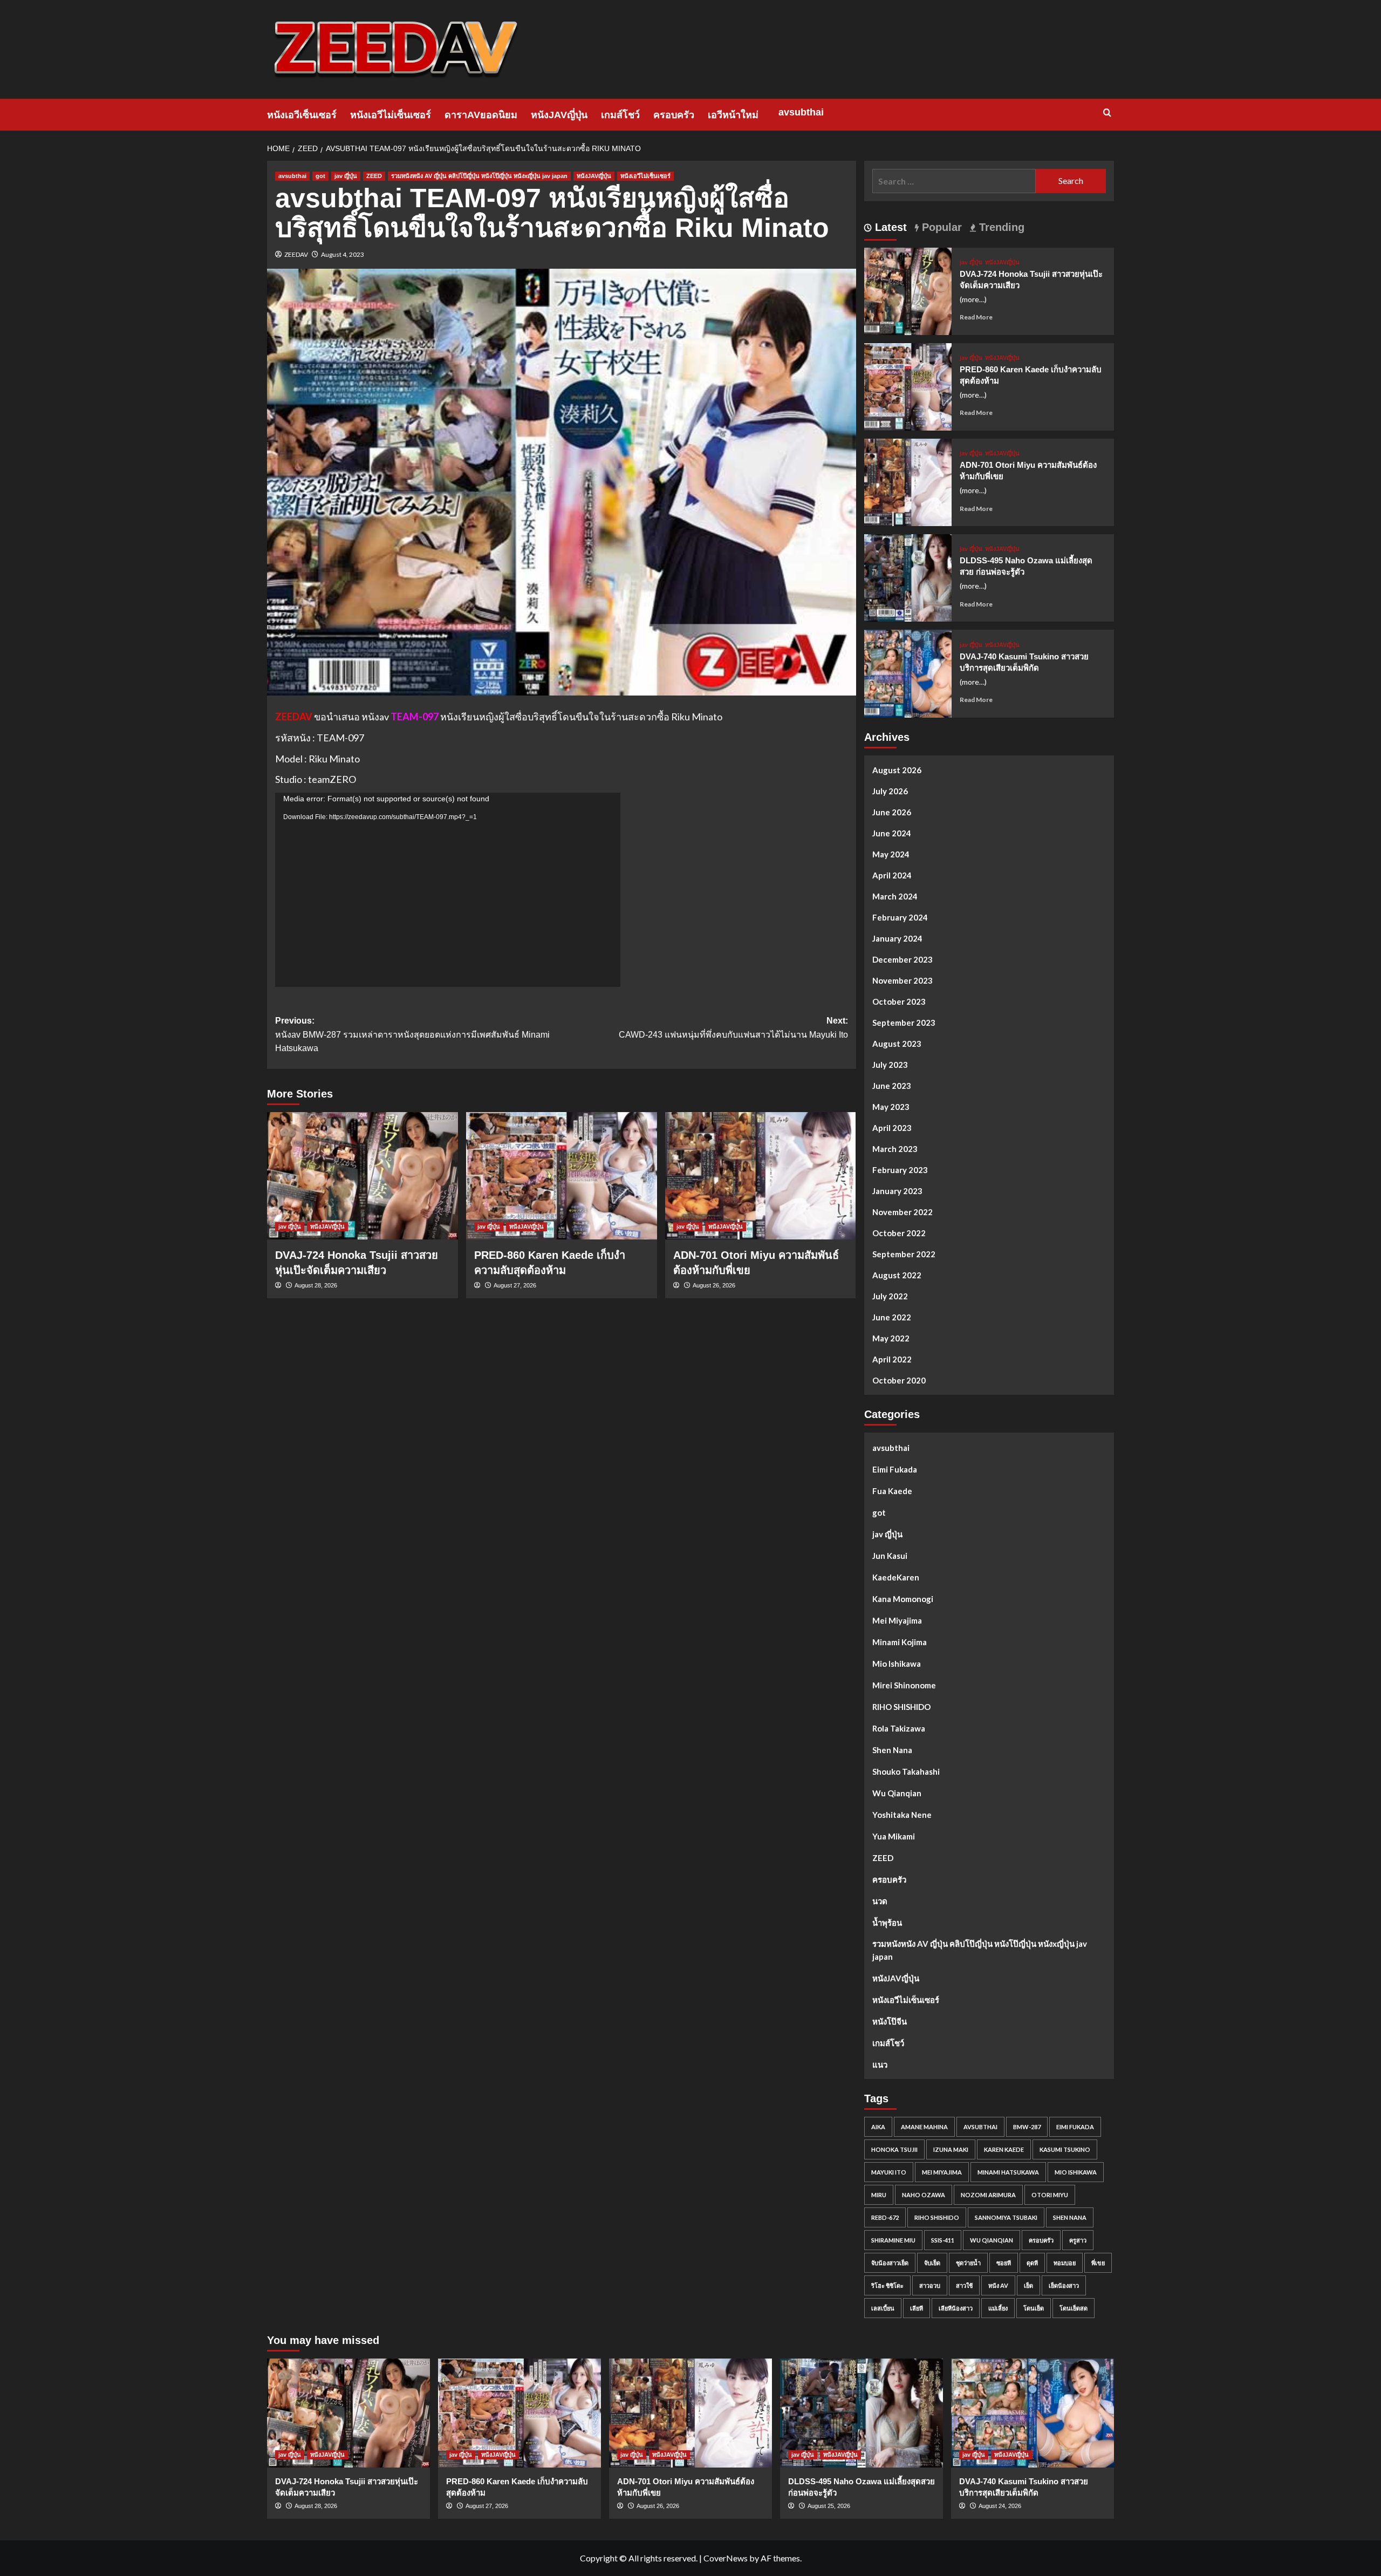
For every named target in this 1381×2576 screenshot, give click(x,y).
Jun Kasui (890, 1556)
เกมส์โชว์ (620, 115)
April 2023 (892, 1128)
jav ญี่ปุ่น (346, 176)
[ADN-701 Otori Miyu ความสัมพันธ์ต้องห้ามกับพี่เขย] (761, 1176)
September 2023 (904, 1023)
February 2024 (900, 917)
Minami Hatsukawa (1008, 2172)
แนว (880, 2064)
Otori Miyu (1050, 2195)
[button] (1107, 113)
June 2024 (892, 833)
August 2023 (897, 1044)
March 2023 (895, 1149)
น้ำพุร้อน (887, 1923)
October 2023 (899, 1001)
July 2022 (890, 1296)
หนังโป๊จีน (890, 2021)
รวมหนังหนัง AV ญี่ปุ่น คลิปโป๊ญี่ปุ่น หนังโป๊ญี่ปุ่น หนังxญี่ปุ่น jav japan (479, 176)
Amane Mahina (924, 2127)
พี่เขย (1098, 2263)
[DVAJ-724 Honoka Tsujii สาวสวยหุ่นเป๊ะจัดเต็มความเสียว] (363, 1176)
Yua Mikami (894, 1836)
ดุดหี (1032, 2263)
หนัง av (998, 2285)
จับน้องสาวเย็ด (890, 2263)
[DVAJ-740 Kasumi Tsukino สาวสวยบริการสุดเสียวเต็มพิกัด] (908, 673)
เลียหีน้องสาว (956, 2308)
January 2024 (897, 938)
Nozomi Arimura (988, 2195)
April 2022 (892, 1359)
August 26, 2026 (714, 1285)
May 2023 (891, 1107)
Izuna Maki (951, 2149)
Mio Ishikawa (897, 1664)
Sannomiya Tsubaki (1006, 2217)
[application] (448, 890)
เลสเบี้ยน (883, 2308)
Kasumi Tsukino (1065, 2149)
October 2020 (899, 1380)
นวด (880, 1901)
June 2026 (892, 812)
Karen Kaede (1004, 2149)
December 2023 (903, 959)
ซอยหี (1004, 2263)
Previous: (412, 1034)
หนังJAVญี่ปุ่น (559, 115)
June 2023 (892, 1086)
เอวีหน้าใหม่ (733, 115)
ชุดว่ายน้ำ (968, 2263)
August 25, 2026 (829, 2506)
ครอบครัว (674, 115)
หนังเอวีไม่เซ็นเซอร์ (391, 115)
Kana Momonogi (903, 1599)
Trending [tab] (1000, 227)
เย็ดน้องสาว (1064, 2285)
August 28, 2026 (316, 1285)
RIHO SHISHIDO (901, 1707)
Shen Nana (892, 1750)
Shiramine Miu (893, 2240)
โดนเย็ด (1034, 2308)
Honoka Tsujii (894, 2149)
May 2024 (891, 854)
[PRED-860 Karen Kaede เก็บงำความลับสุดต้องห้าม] (562, 1176)
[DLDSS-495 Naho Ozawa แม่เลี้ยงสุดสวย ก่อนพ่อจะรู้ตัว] (908, 577)
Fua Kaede (892, 1491)
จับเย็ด (932, 2263)
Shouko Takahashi (906, 1771)
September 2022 (904, 1254)
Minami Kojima (900, 1642)
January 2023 (897, 1191)
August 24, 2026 (1000, 2506)
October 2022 (899, 1233)
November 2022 (903, 1212)
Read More (976, 317)
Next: (733, 1028)
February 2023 (900, 1170)
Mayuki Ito (889, 2172)
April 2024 (892, 875)
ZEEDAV (296, 254)
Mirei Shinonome (904, 1685)
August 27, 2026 (515, 1285)
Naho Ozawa (924, 2195)
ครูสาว (1078, 2240)
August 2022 (897, 1275)
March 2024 (895, 896)
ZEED (374, 176)
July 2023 (890, 1065)
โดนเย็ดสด (1074, 2308)
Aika (878, 2127)
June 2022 (892, 1317)
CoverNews (726, 2558)
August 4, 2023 (343, 254)
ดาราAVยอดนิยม (481, 115)
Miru (879, 2195)
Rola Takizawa (899, 1728)
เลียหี (917, 2308)
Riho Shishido (937, 2217)
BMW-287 (1027, 2127)
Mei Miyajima (897, 1620)
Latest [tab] (889, 227)
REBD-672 (885, 2217)
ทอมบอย (1065, 2263)
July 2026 (890, 791)
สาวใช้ (964, 2285)
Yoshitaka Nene (902, 1815)
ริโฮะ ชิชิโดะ (887, 2285)
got (320, 176)
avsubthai (801, 112)
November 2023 (903, 980)
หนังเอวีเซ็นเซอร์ (302, 115)
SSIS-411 (943, 2240)
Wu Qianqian (897, 1793)
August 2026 (897, 770)
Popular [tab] (940, 227)
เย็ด (1028, 2285)
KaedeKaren (896, 1577)
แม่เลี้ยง (998, 2308)
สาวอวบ (930, 2285)
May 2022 (891, 1338)
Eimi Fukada (895, 1469)
